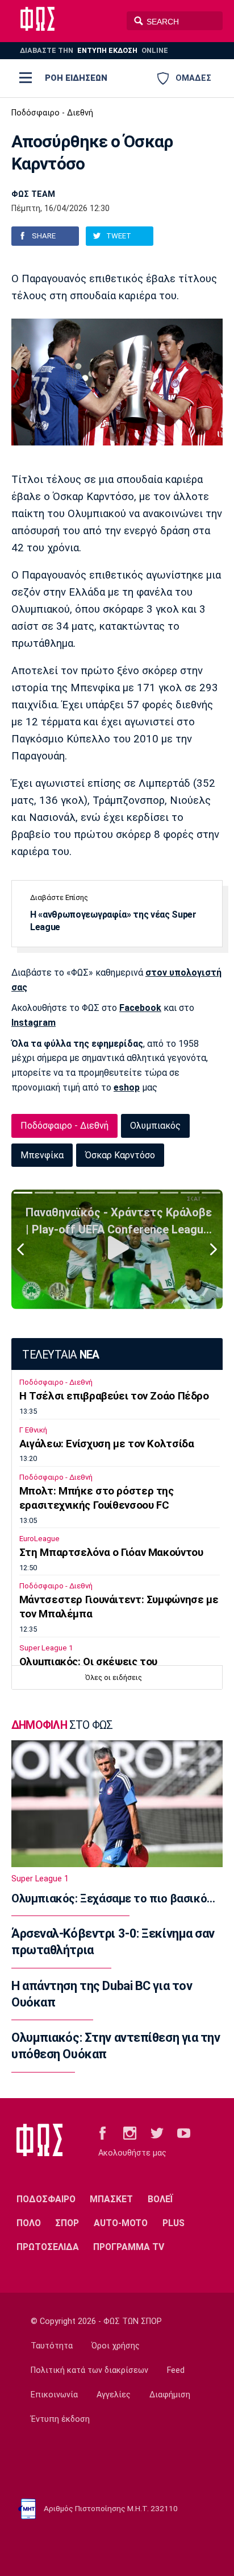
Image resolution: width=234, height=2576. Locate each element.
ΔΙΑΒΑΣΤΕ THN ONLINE (94, 50)
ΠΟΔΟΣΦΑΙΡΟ (46, 2199)
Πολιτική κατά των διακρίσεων (89, 2370)
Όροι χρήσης (116, 2346)
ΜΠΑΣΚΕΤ (111, 2199)
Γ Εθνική (33, 1430)
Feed (176, 2370)
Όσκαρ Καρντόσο (120, 1155)
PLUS (174, 2223)
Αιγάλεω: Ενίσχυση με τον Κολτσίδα (107, 1444)
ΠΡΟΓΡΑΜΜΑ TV (129, 2247)
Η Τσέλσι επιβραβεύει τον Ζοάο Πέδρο (114, 1396)
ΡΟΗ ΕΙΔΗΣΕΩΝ (76, 78)
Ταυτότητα (52, 2346)
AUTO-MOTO (121, 2223)
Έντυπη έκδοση (60, 2419)
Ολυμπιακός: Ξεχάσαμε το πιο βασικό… (113, 1898)
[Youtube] (184, 2133)
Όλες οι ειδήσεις (114, 1677)
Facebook (140, 1008)
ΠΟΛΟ (29, 2223)
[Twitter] (157, 2133)
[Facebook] (103, 2133)
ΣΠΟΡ (67, 2223)
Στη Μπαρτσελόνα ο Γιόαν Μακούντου (111, 1553)
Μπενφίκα (42, 1155)
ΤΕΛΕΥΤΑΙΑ (60, 1355)
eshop (127, 1087)
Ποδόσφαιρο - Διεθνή (52, 113)
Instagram (34, 1023)
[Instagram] (130, 2133)
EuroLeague (39, 1539)
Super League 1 (46, 1648)
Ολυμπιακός (155, 1126)
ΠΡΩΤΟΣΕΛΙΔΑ (48, 2247)
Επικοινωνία (54, 2395)
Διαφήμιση (170, 2395)
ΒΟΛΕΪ (160, 2199)
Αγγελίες (114, 2395)
